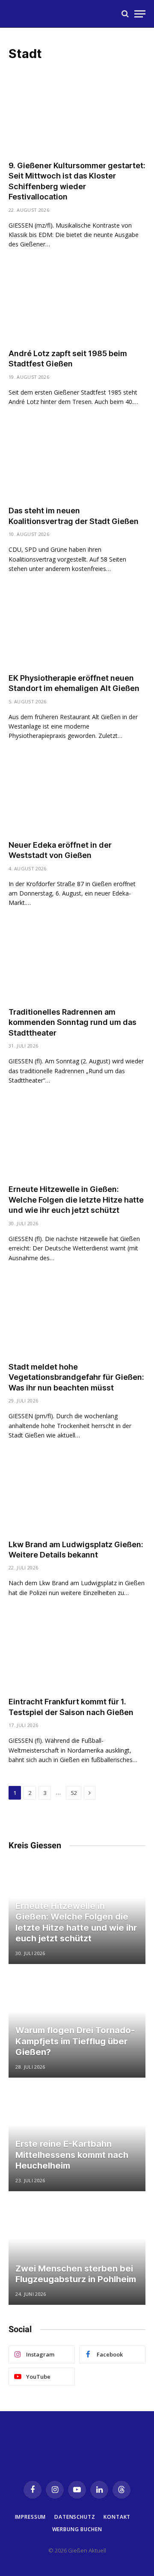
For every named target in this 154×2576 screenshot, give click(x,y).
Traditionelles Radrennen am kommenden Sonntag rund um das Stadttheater (73, 1022)
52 (74, 1793)
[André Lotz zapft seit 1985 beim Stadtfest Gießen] (77, 303)
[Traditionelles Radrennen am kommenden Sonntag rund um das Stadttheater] (77, 962)
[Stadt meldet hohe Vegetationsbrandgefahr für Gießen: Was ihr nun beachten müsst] (77, 1317)
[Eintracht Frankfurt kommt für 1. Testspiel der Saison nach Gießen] (77, 1651)
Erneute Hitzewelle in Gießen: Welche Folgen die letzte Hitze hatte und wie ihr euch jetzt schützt (76, 1200)
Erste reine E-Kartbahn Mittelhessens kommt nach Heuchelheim (72, 2155)
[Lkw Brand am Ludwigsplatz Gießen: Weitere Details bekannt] (77, 1494)
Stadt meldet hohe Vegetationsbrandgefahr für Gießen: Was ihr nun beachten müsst (76, 1377)
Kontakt (117, 2517)
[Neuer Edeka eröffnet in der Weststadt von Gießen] (77, 795)
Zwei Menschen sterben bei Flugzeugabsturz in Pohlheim (76, 2274)
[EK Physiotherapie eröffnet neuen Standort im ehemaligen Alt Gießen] (77, 628)
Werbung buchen (77, 2529)
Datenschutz (75, 2517)
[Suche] (125, 14)
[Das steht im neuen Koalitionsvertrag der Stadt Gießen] (77, 460)
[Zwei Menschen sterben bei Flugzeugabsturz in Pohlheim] (77, 2254)
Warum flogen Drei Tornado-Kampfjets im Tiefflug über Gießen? (75, 2041)
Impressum (31, 2517)
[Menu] (140, 14)
